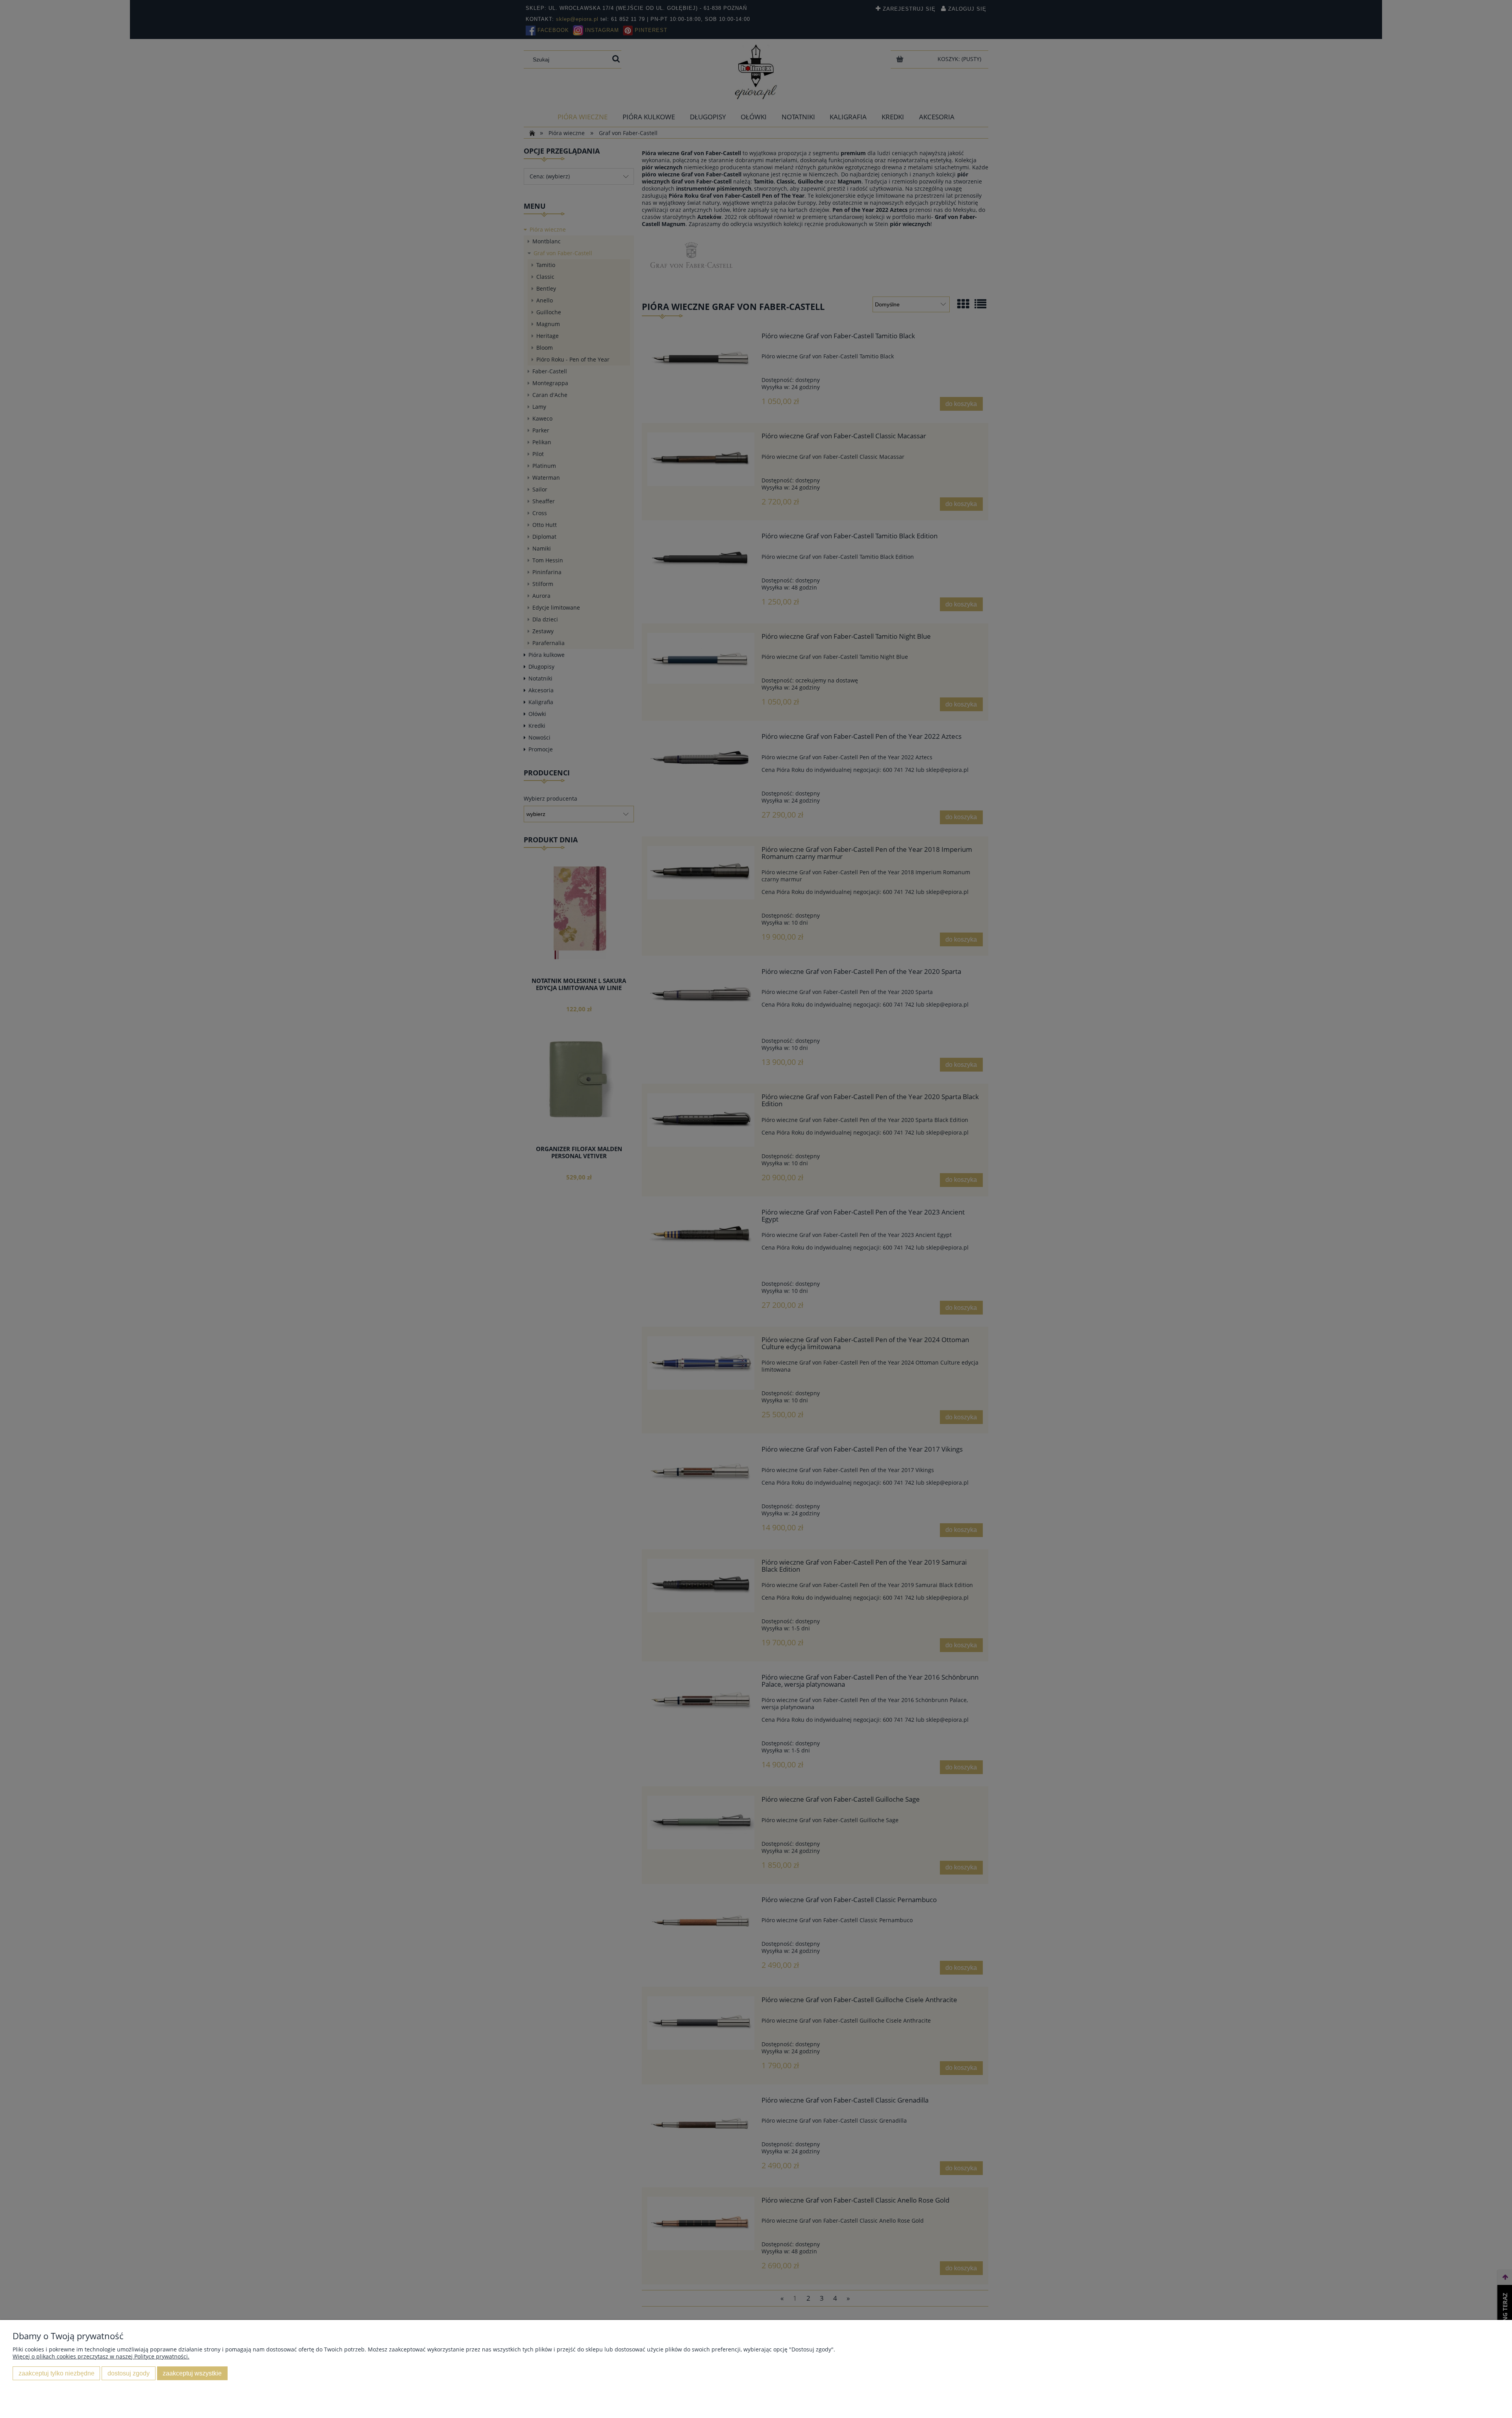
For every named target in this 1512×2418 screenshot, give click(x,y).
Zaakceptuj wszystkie (192, 2373)
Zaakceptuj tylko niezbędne (57, 2373)
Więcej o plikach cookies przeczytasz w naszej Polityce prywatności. (101, 2356)
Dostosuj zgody (129, 2373)
